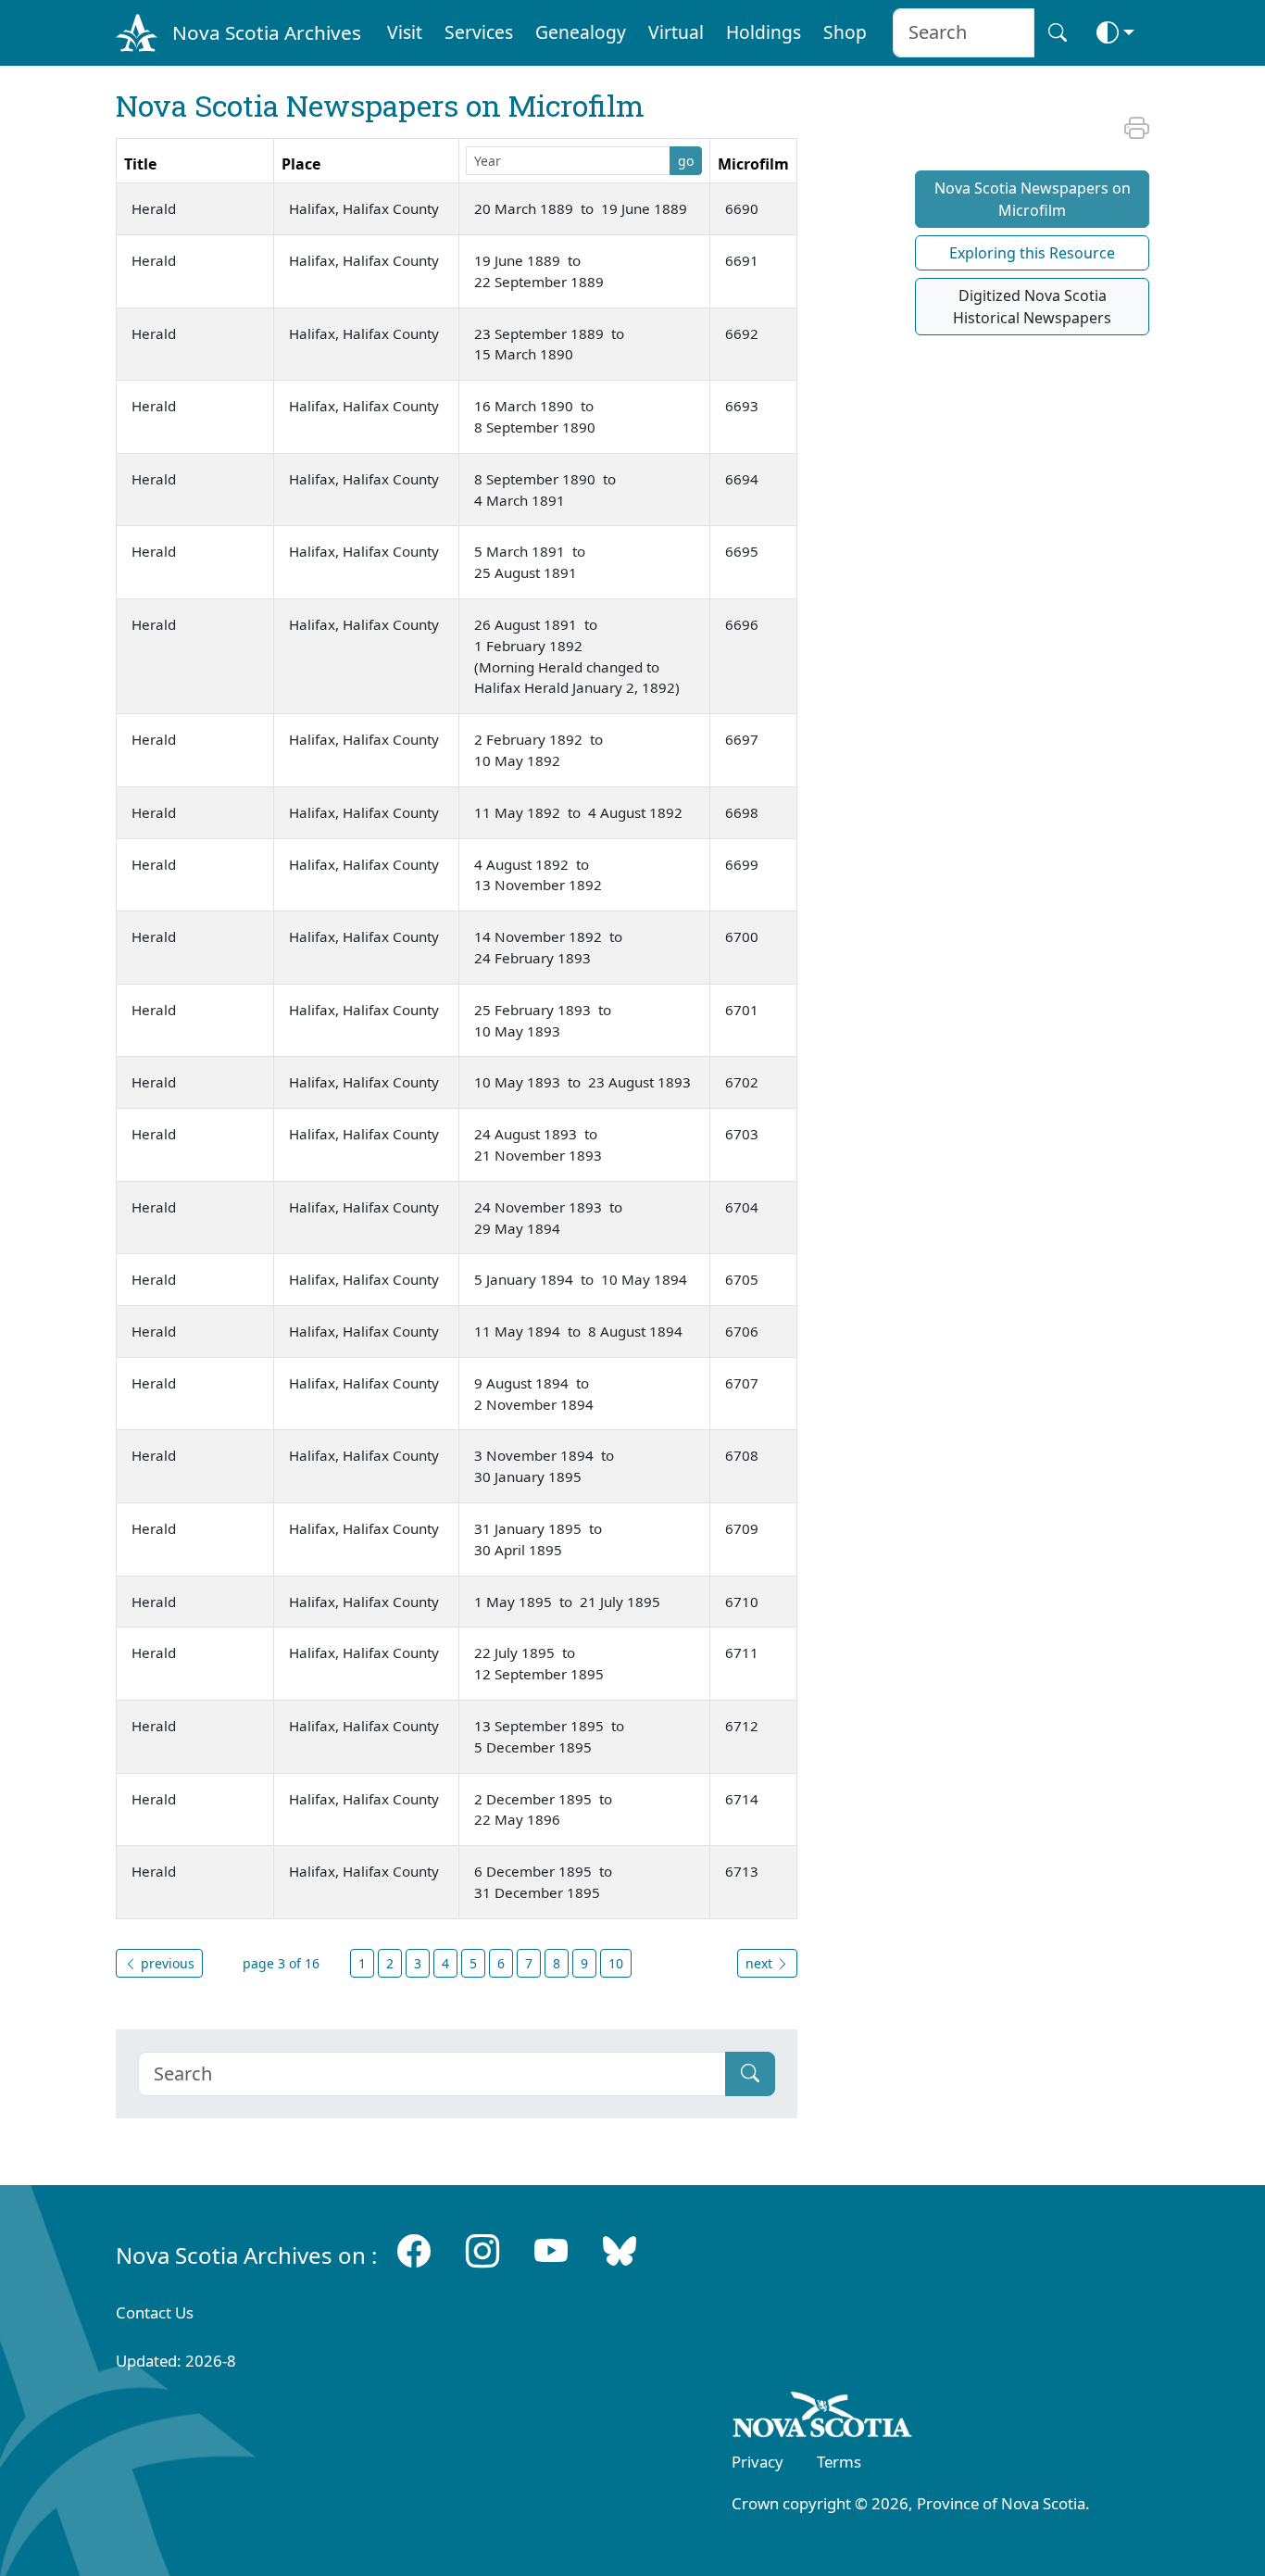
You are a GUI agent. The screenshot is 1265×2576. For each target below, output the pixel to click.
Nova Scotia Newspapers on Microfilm (1033, 199)
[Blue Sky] (620, 2251)
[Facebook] (414, 2251)
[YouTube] (551, 2251)
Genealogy (581, 32)
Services (479, 32)
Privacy (758, 2462)
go (686, 161)
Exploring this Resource (1032, 253)
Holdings (764, 32)
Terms (839, 2462)
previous (166, 1963)
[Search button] (1058, 33)
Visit (405, 32)
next (761, 1963)
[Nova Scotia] (823, 2418)
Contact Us (155, 2312)
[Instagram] (482, 2251)
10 (616, 1963)
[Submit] (750, 2074)
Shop (845, 32)
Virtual (676, 32)
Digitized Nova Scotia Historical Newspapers (1032, 307)
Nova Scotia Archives (267, 32)
